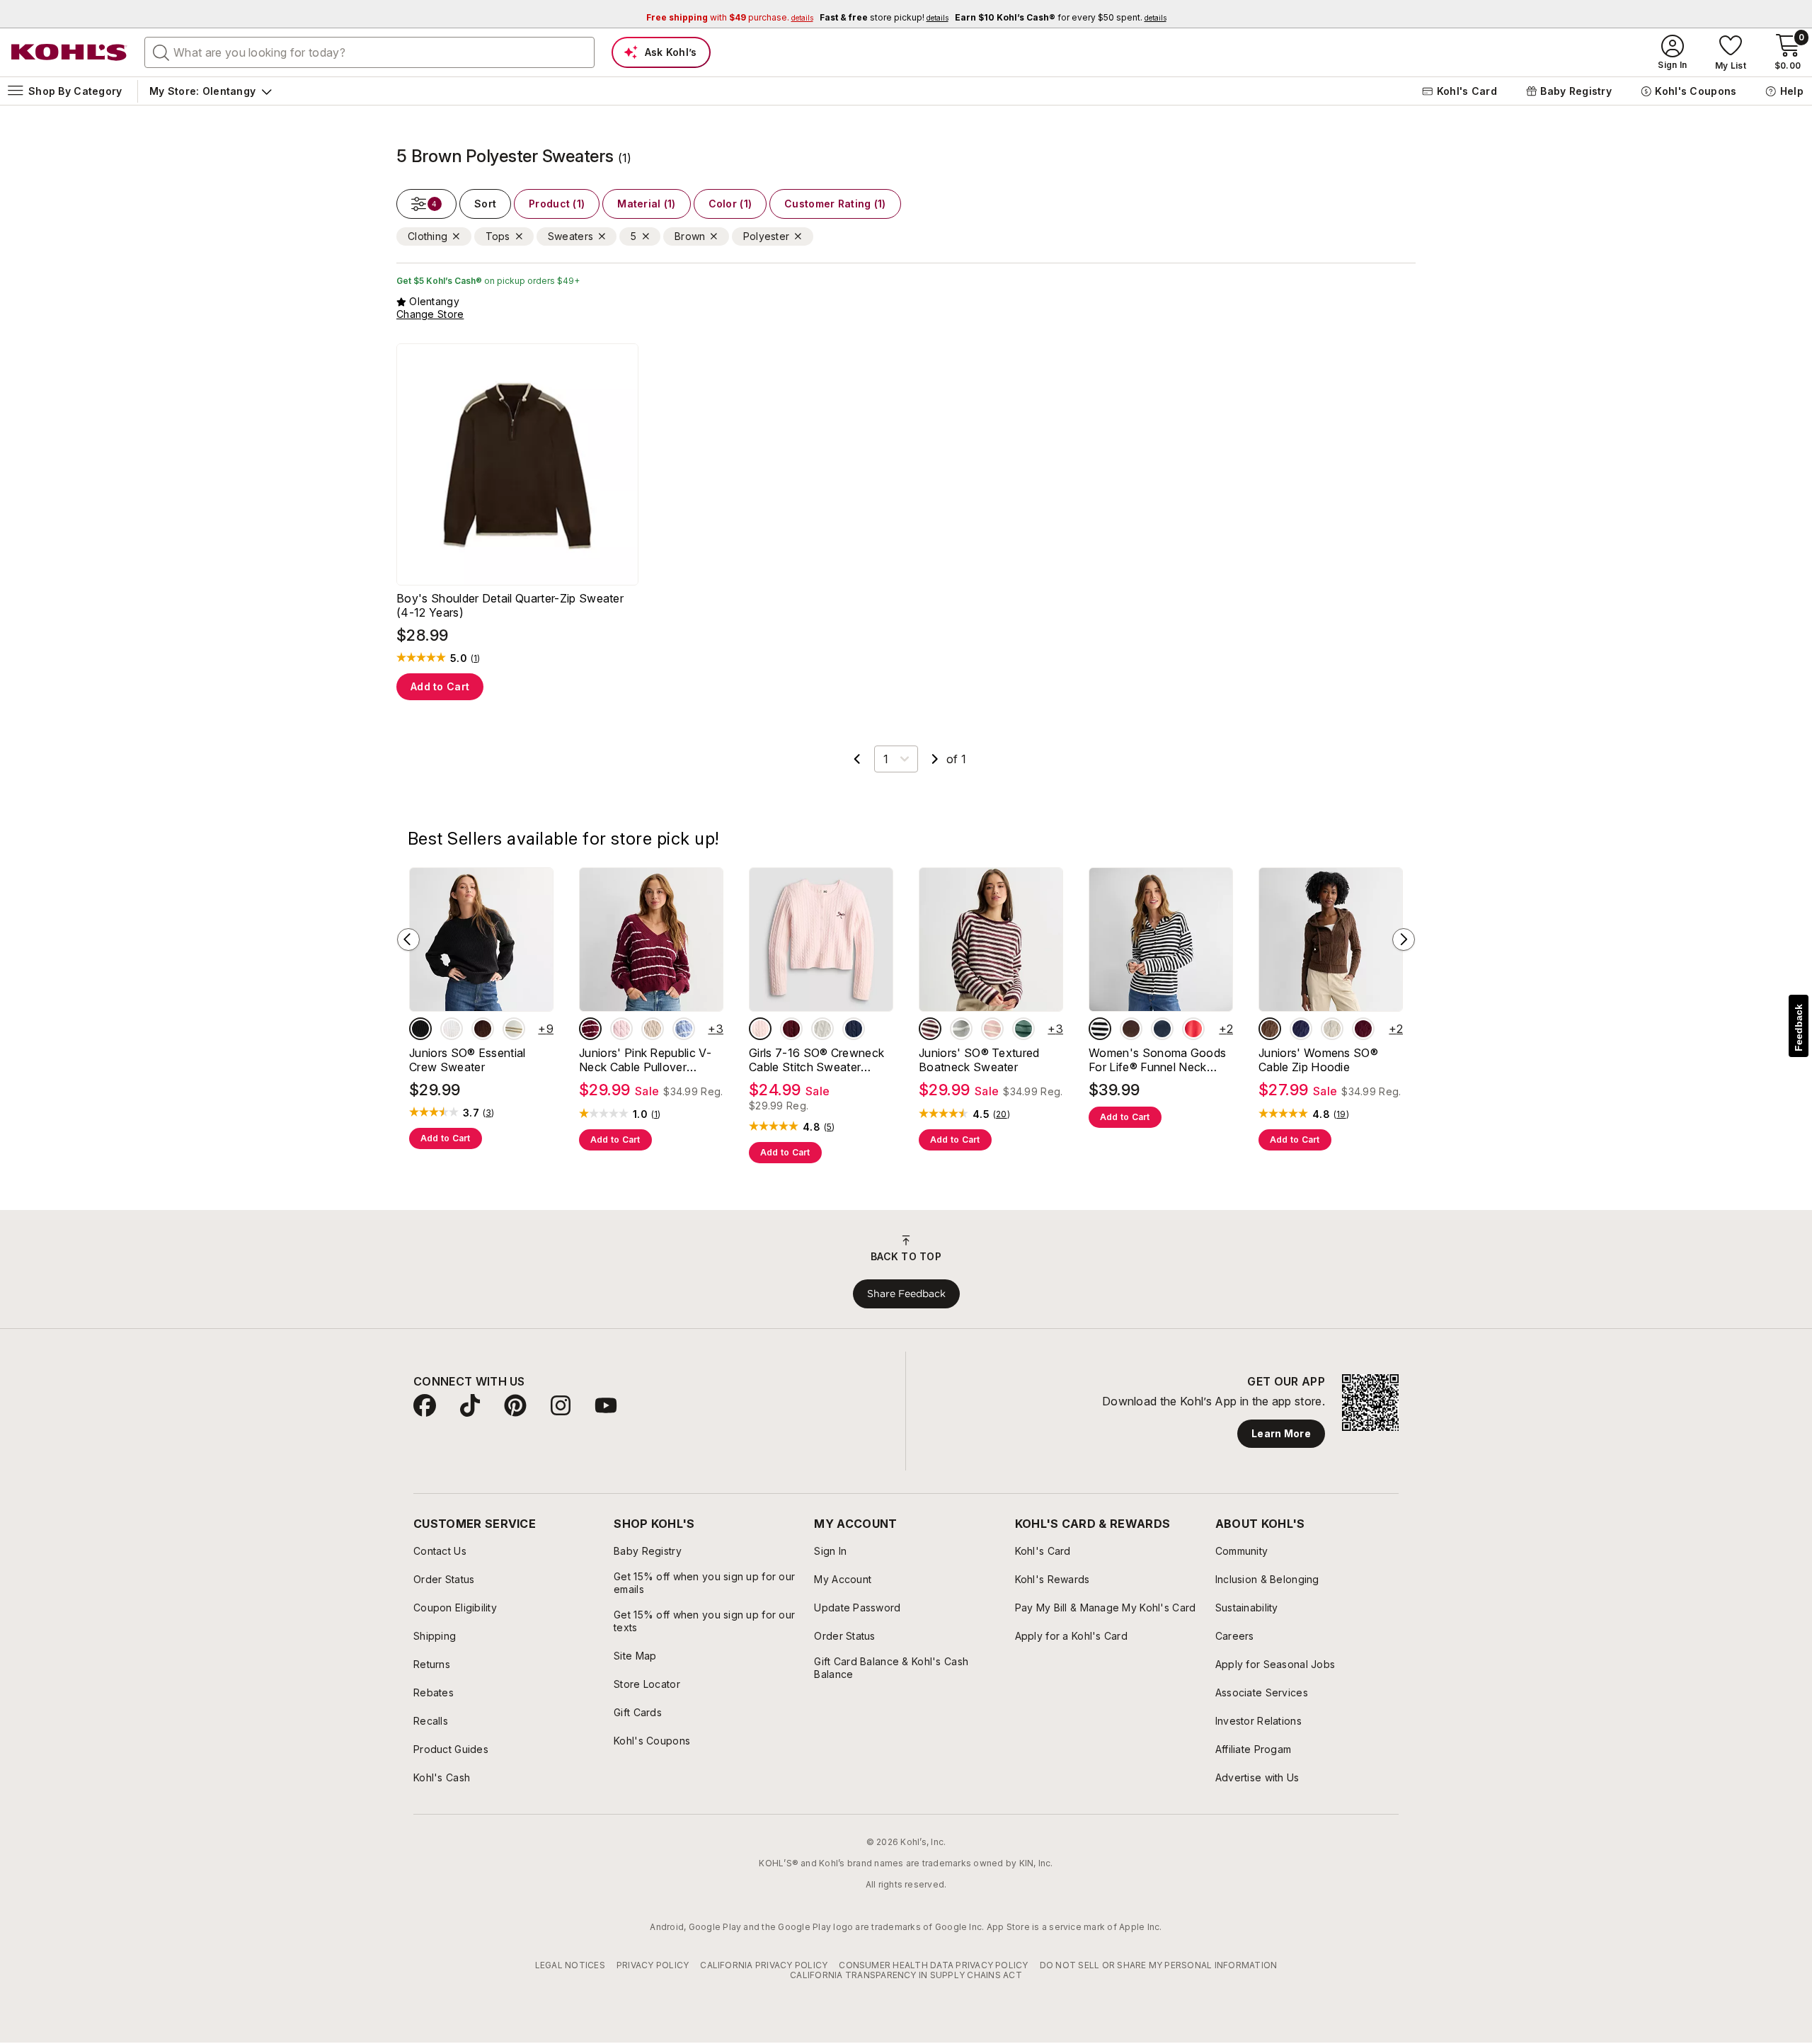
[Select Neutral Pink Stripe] (992, 1029)
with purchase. (730, 17)
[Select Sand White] (653, 1029)
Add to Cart (440, 686)
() (476, 658)
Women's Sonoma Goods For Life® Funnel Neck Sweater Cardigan (1157, 1060)
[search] (161, 52)
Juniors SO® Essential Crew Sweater (468, 1060)
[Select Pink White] (621, 1029)
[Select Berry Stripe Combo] (930, 1029)
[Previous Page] (857, 759)
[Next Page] (935, 759)
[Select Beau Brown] (1270, 1029)
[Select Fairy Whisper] (760, 1029)
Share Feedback (906, 1294)
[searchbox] (369, 52)
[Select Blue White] (684, 1029)
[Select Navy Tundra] (854, 1029)
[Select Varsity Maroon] (1363, 1029)
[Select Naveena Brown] (1131, 1029)
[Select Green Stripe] (1023, 1029)
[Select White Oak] (1332, 1029)
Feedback (1799, 1028)
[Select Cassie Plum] (483, 1029)
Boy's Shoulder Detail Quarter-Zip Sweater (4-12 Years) (510, 605)
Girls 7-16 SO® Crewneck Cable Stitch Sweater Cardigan (816, 1060)
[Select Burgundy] (791, 1029)
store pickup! (884, 17)
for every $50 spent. (1061, 17)
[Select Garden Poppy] (1193, 1029)
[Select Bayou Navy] (1301, 1029)
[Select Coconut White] (452, 1029)
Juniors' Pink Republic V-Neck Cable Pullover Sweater (645, 1060)
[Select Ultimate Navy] (1162, 1029)
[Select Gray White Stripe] (961, 1029)
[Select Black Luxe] (420, 1029)
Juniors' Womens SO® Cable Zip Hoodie (1318, 1060)
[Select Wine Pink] (590, 1029)
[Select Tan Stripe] (514, 1029)
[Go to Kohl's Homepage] (69, 52)
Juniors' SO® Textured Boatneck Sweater (979, 1060)
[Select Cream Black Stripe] (1100, 1029)
